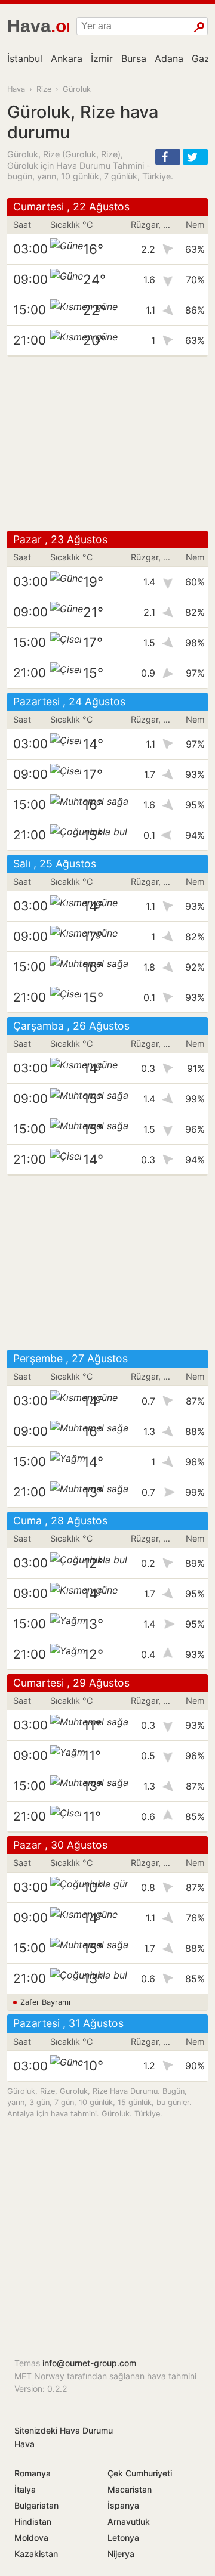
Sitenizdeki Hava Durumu (64, 2430)
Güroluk (77, 89)
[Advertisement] (107, 444)
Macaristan (130, 2489)
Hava (16, 89)
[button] (168, 157)
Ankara (67, 58)
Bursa (134, 58)
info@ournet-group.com (89, 2363)
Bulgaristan (36, 2505)
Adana (169, 58)
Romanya (33, 2473)
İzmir (102, 58)
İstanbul (25, 58)
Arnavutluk (129, 2521)
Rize (44, 89)
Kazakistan (36, 2554)
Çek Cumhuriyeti (140, 2473)
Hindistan (33, 2521)
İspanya (123, 2505)
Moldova (31, 2538)
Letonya (123, 2538)
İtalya (25, 2489)
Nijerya (121, 2554)
